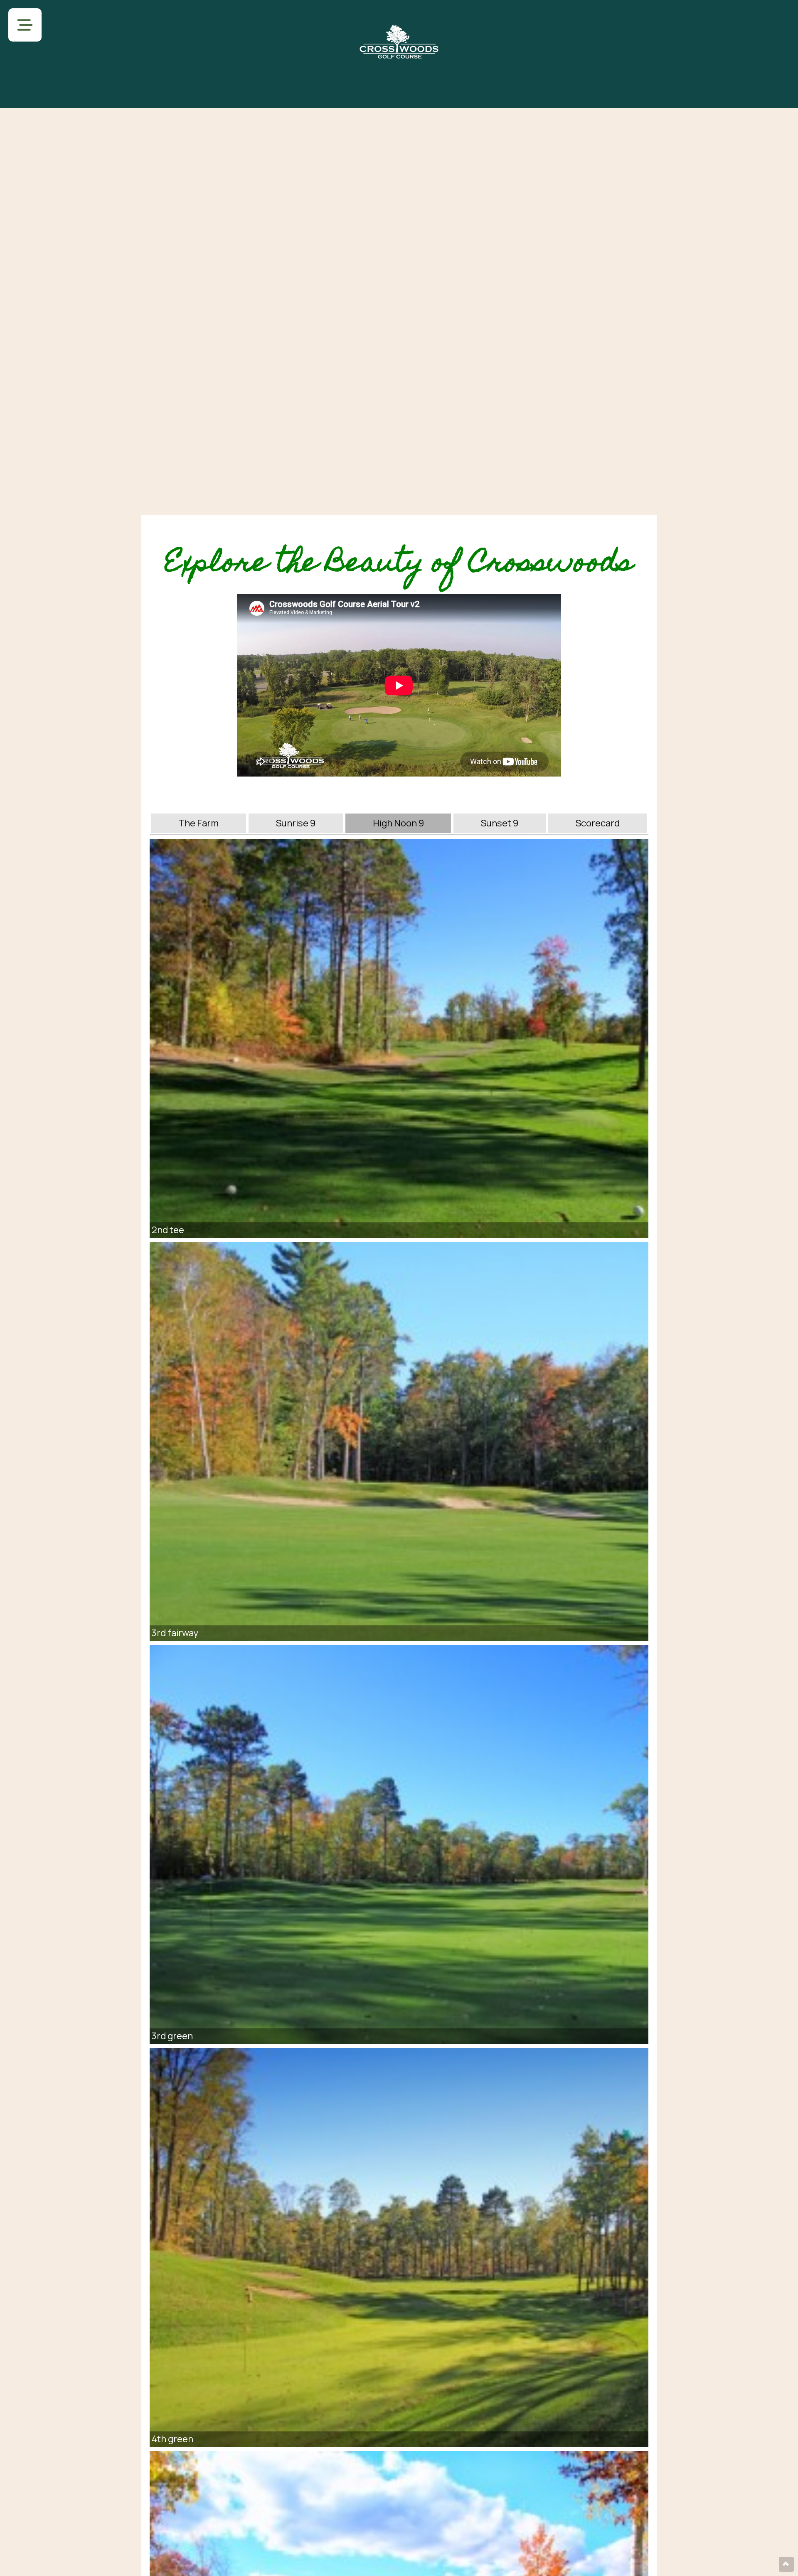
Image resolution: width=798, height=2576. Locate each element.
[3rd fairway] (399, 1441)
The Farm (198, 823)
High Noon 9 (398, 823)
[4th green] (399, 2247)
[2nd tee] (399, 1038)
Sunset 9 (500, 823)
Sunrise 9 (296, 823)
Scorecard (598, 823)
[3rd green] (399, 1844)
